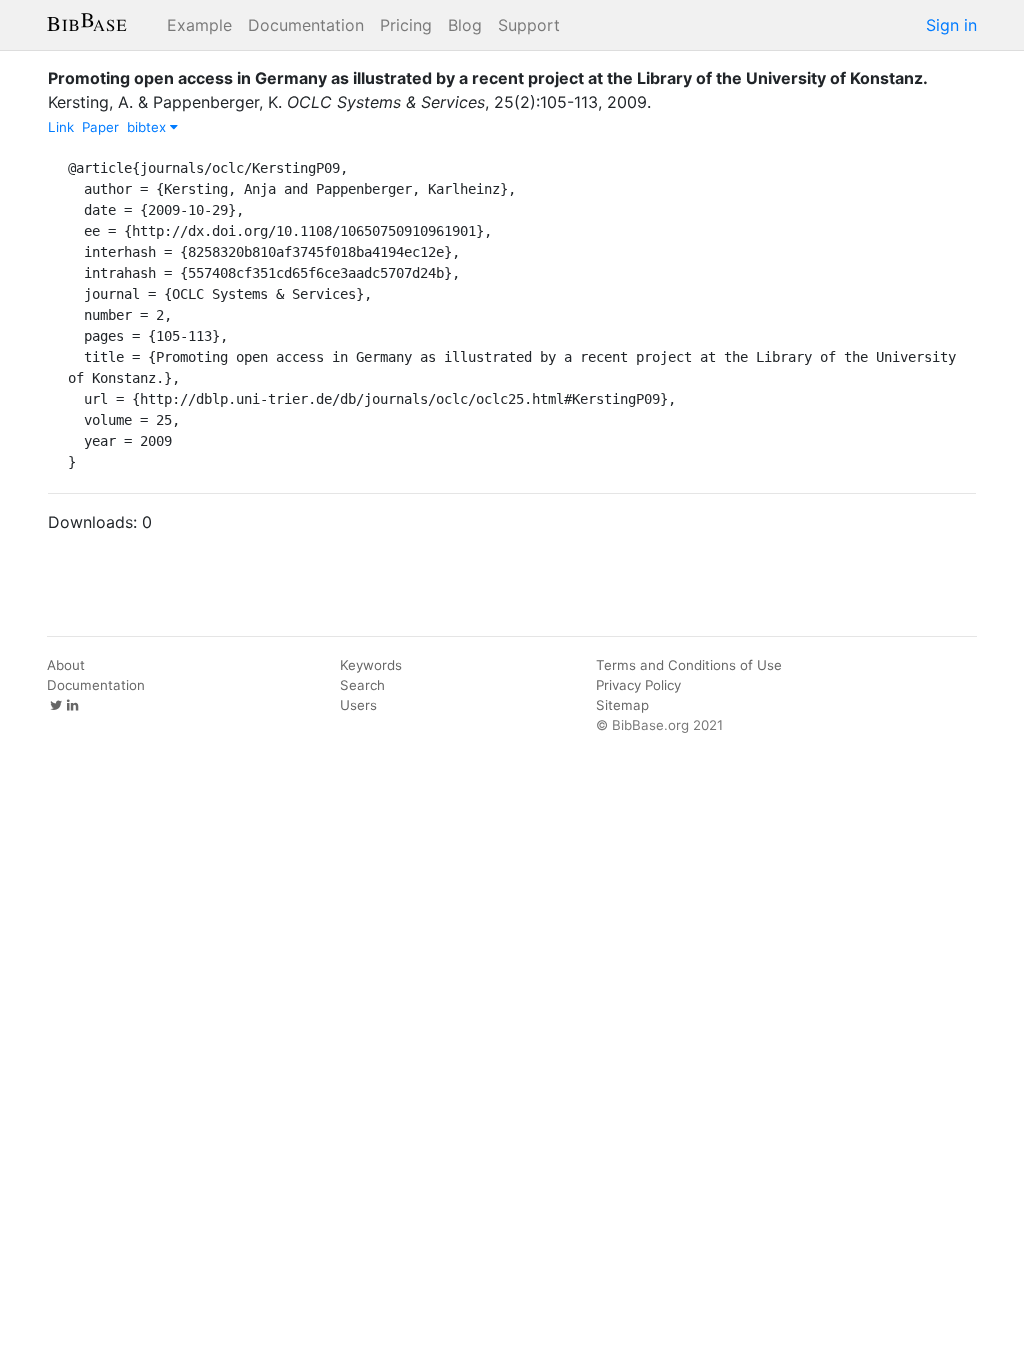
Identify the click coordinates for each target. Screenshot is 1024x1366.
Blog (465, 25)
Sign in (951, 25)
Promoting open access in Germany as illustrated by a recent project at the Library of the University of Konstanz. (488, 78)
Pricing (406, 25)
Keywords (371, 665)
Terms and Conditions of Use (689, 665)
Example (199, 25)
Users (358, 705)
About (66, 665)
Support (529, 25)
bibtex (148, 127)
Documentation (306, 25)
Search (362, 685)
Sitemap (622, 705)
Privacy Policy (638, 685)
